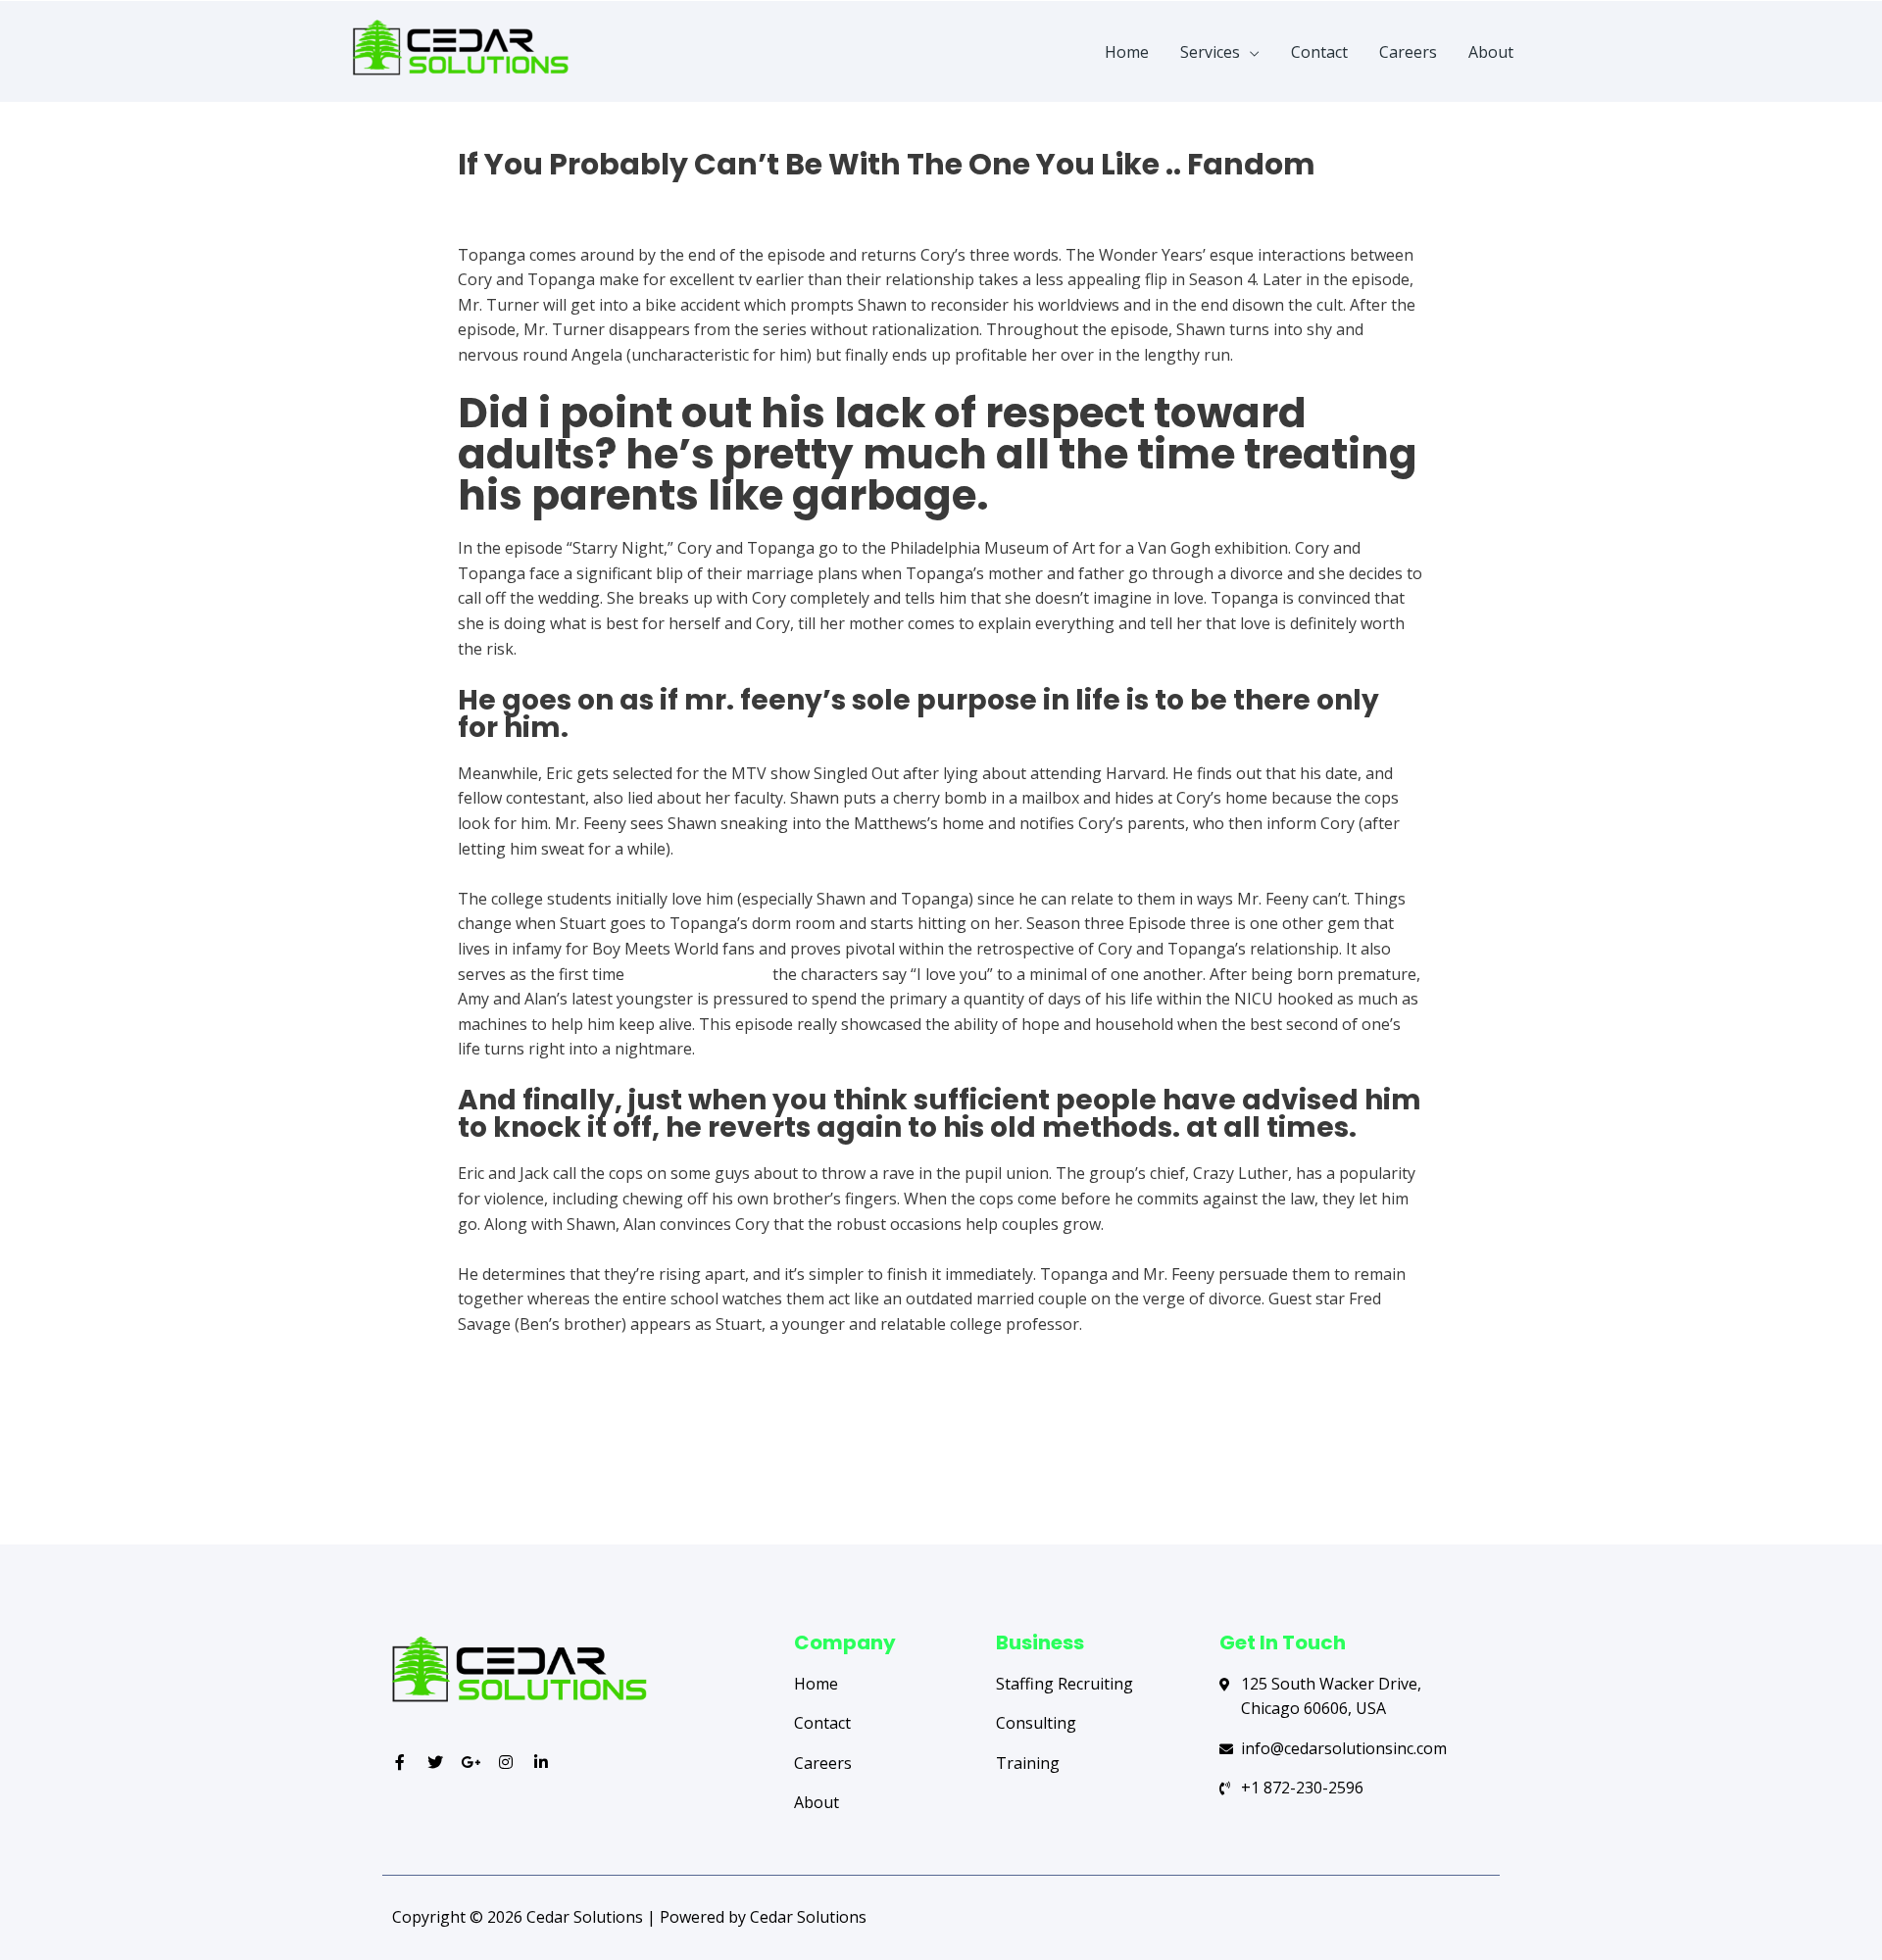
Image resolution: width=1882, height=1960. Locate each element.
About (1491, 52)
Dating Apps (503, 199)
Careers (1408, 52)
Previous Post (468, 1466)
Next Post (1429, 1466)
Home (1127, 52)
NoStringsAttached (698, 974)
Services (1210, 52)
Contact (1319, 52)
